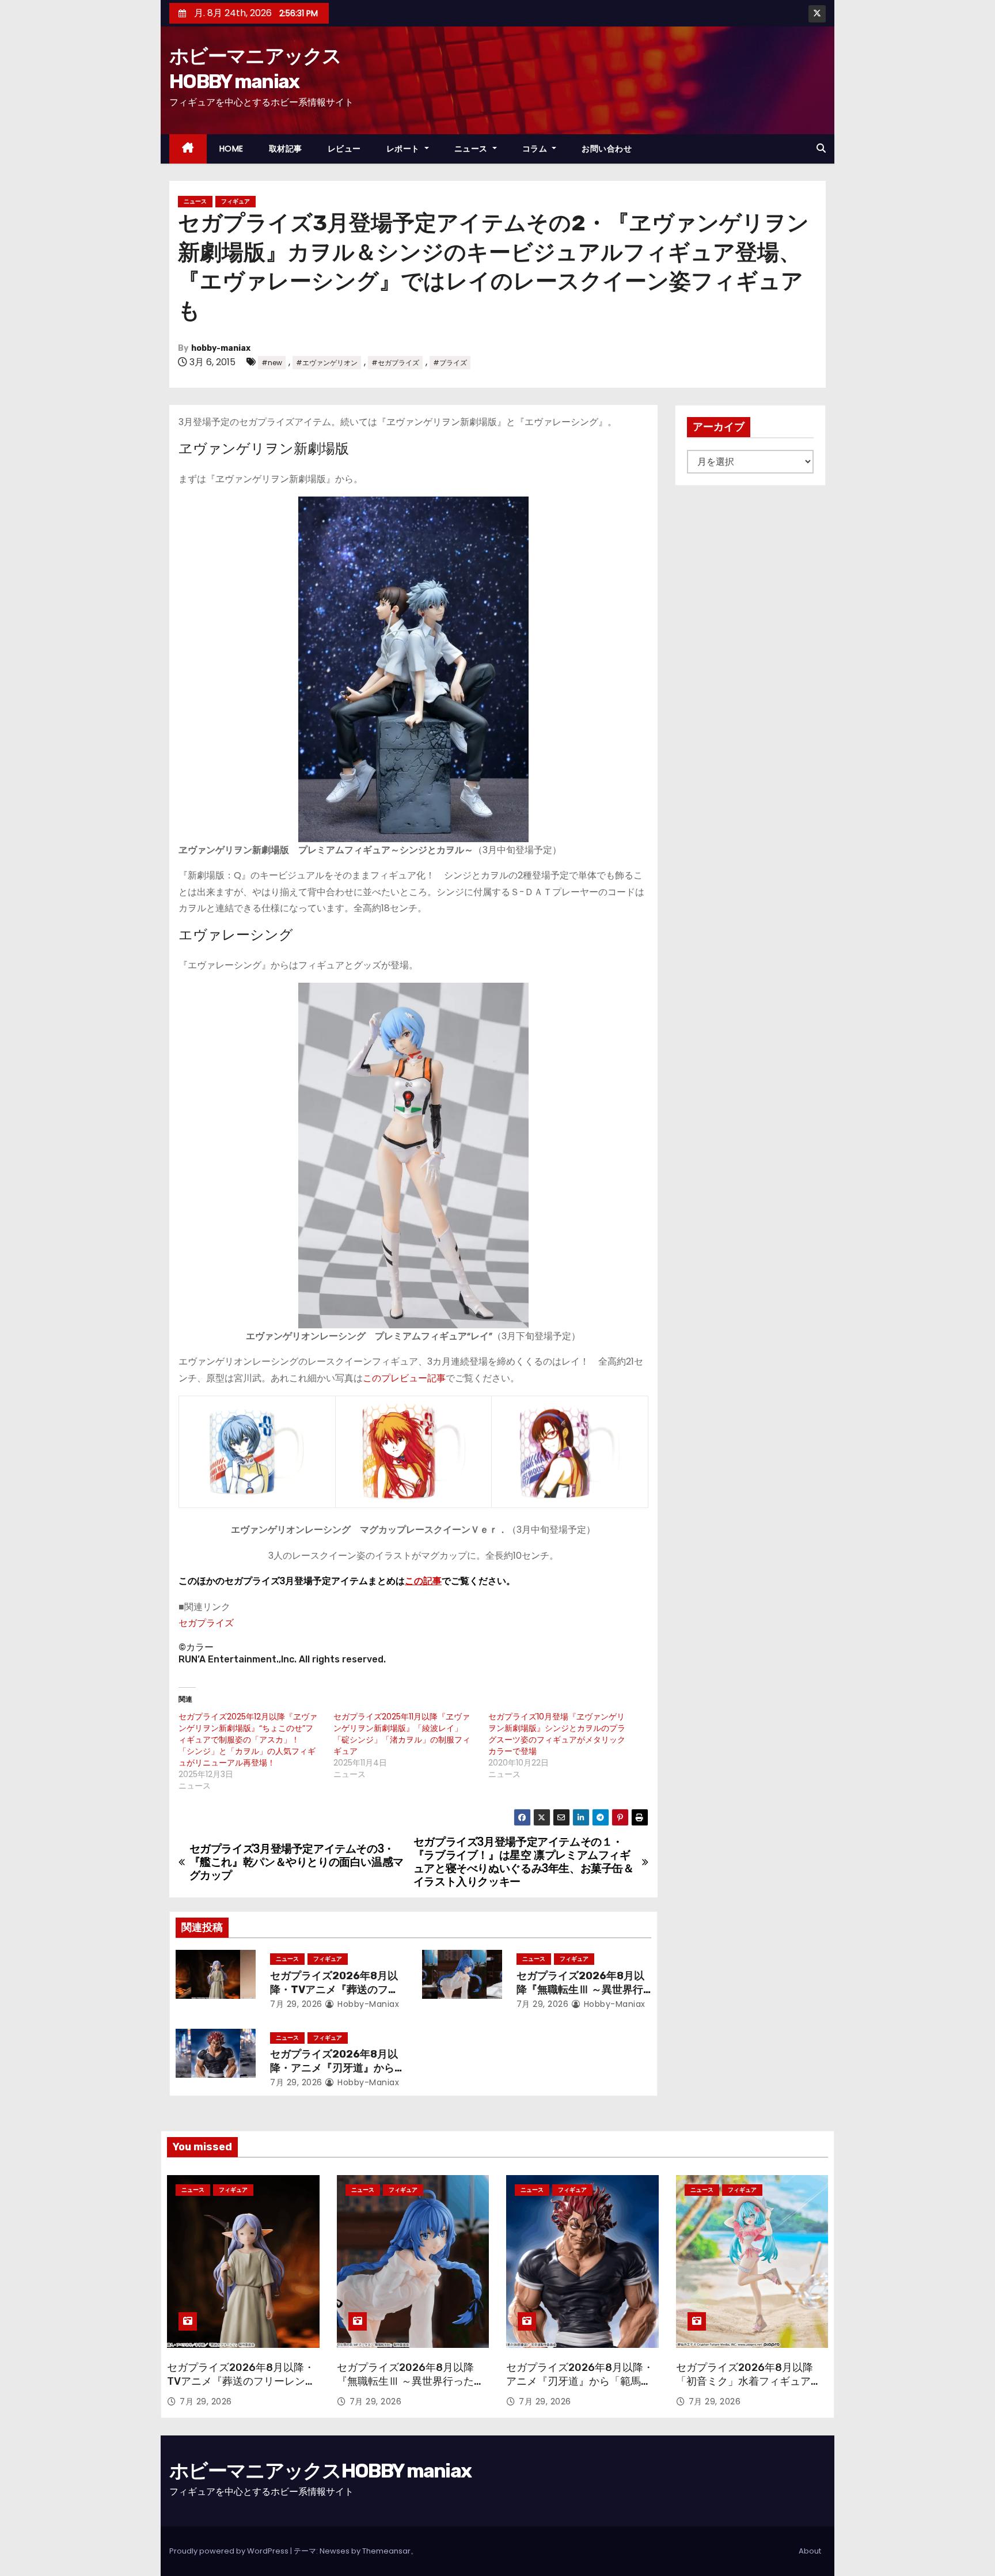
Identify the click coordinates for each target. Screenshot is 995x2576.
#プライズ (450, 363)
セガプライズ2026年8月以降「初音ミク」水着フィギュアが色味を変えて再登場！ (749, 2381)
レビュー (344, 149)
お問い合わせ (607, 149)
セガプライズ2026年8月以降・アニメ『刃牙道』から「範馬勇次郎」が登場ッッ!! (335, 2068)
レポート (405, 149)
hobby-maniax (221, 348)
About (810, 2551)
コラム (536, 149)
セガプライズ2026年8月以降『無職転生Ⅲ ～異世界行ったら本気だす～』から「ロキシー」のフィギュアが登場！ (411, 2388)
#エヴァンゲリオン (327, 363)
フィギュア (236, 201)
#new (272, 363)
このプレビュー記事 (404, 1378)
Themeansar (386, 2551)
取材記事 (286, 149)
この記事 (423, 1581)
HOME (231, 149)
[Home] (188, 149)
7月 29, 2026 (296, 2004)
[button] (821, 148)
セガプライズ (206, 1623)
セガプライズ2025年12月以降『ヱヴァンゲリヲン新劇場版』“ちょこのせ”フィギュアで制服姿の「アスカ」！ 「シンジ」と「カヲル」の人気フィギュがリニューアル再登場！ (248, 1740)
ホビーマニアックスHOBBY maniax (320, 2471)
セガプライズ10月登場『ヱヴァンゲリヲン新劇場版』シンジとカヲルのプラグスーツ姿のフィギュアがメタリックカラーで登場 (557, 1734)
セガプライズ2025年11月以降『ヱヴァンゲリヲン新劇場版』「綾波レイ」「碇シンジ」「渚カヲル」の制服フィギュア (402, 1734)
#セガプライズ (395, 363)
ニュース (472, 149)
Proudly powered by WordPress (230, 2551)
